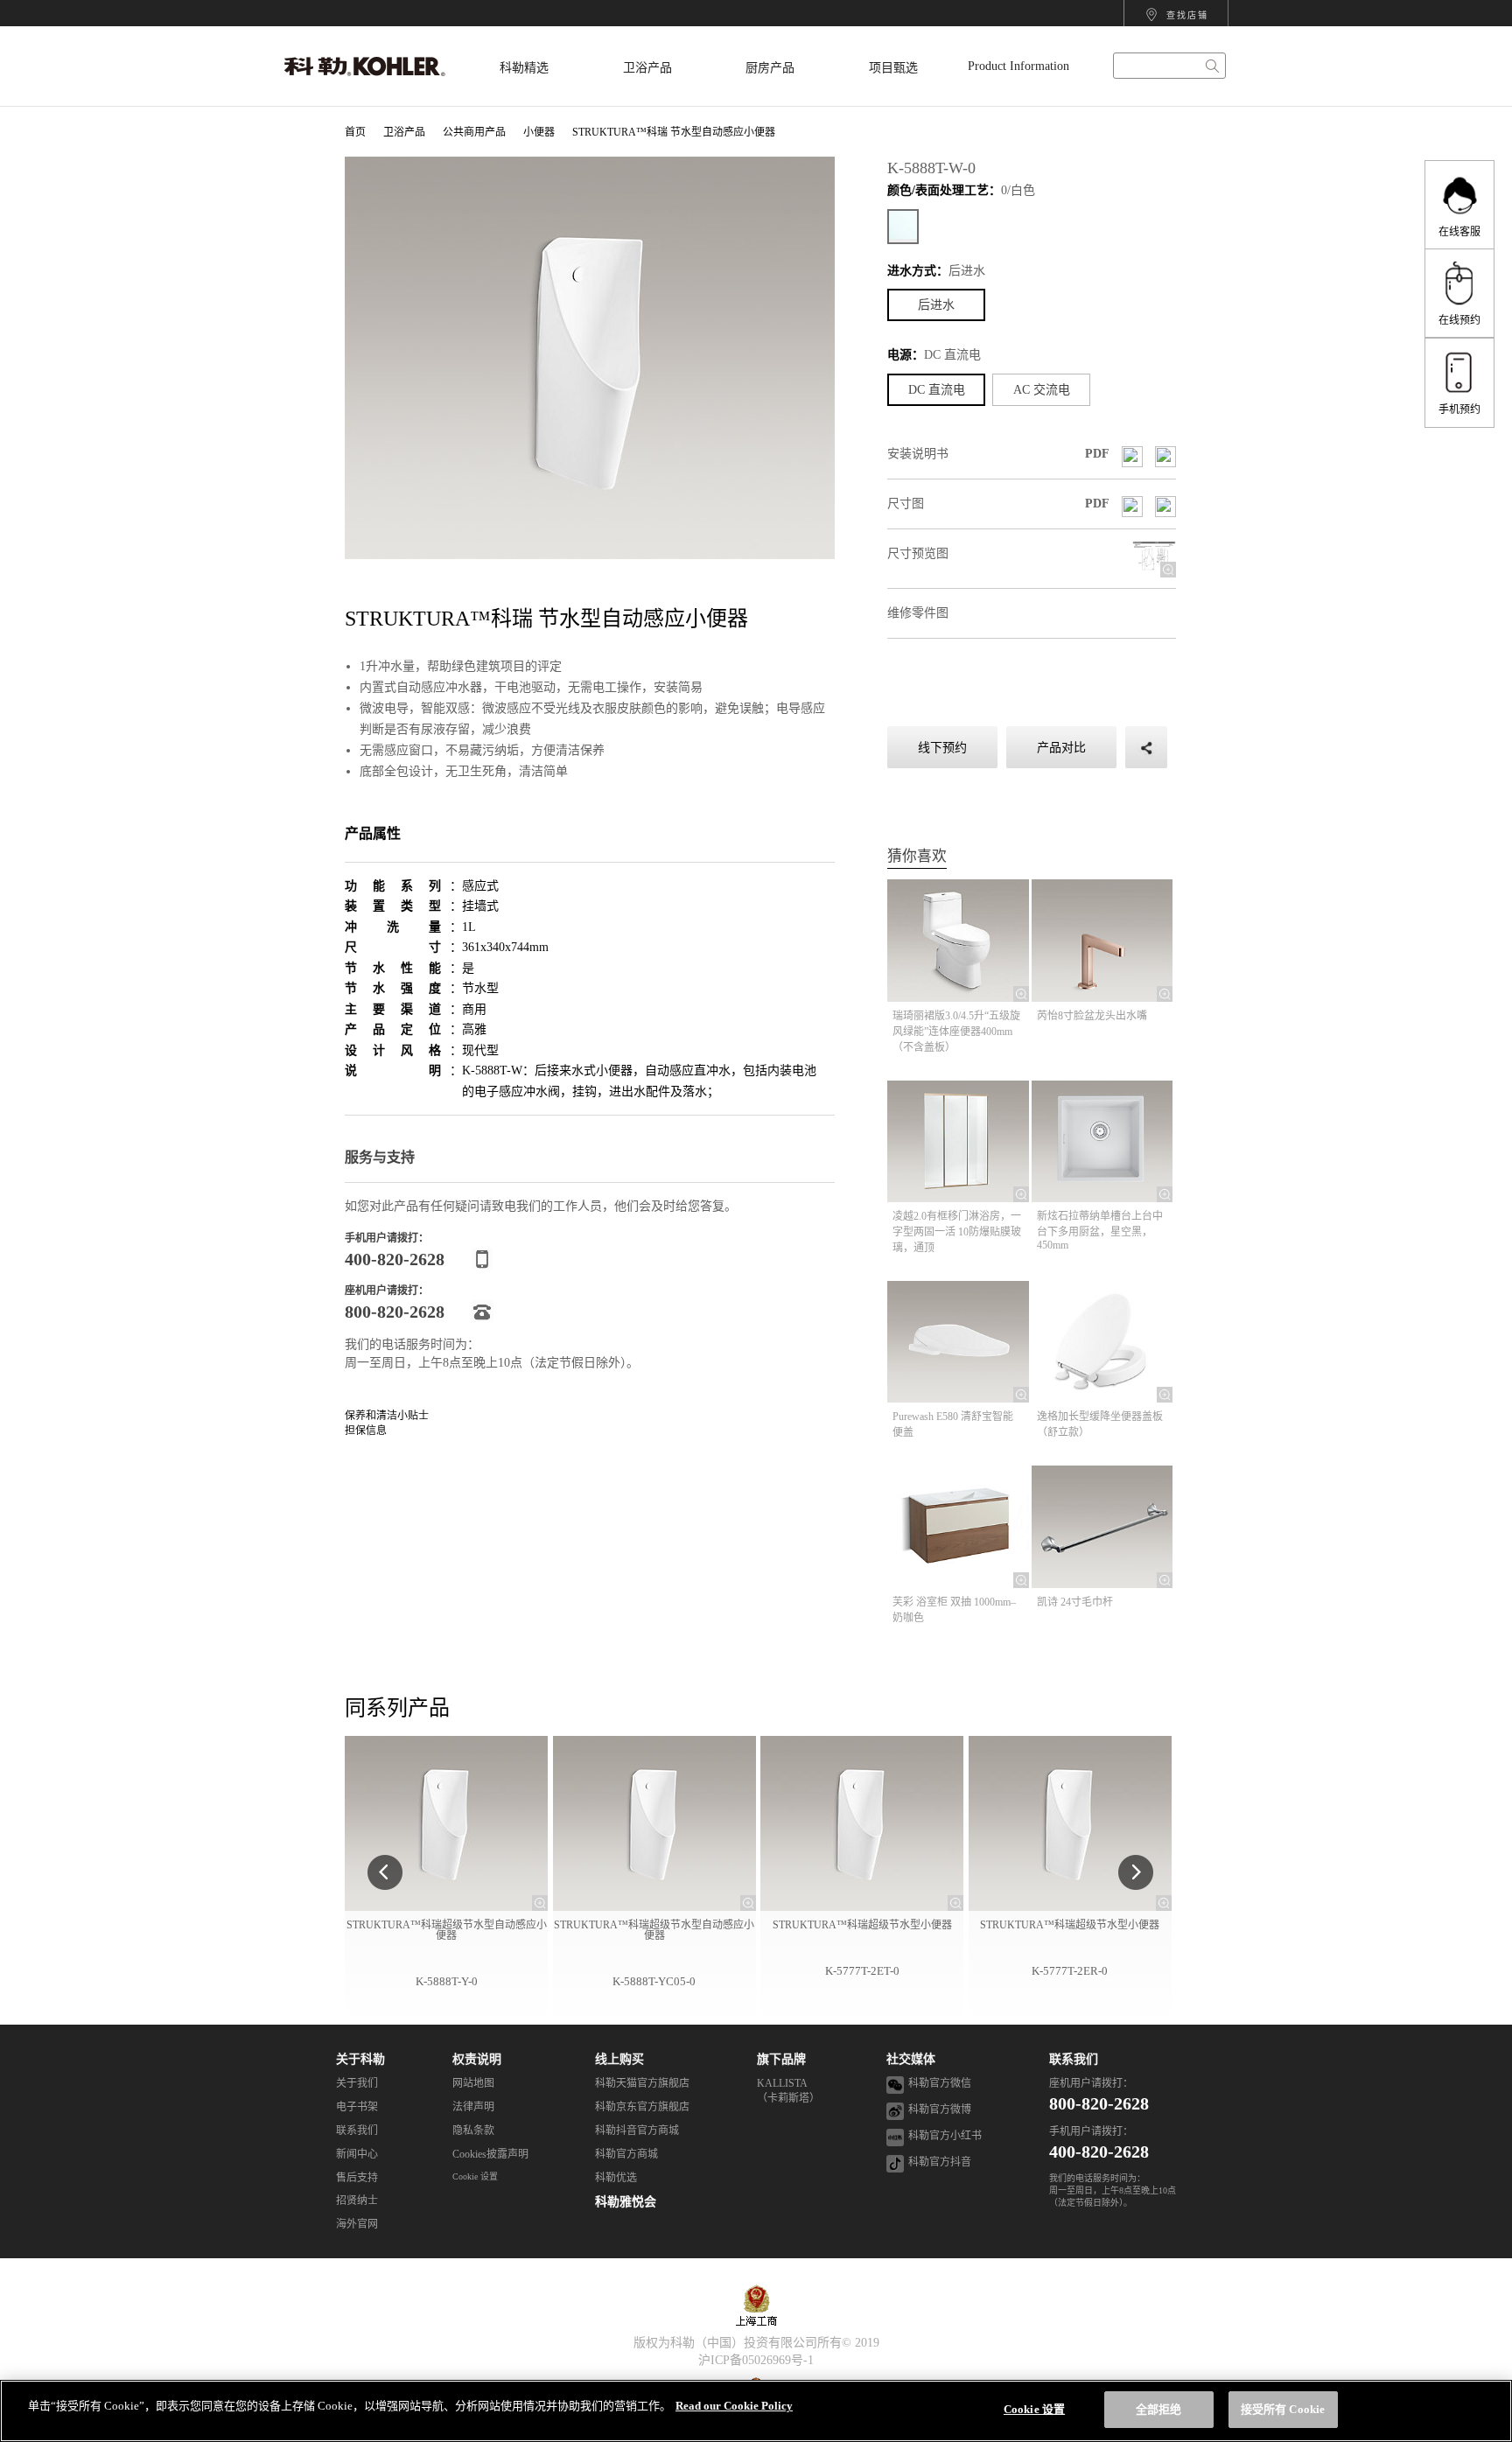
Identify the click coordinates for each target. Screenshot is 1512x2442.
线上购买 (619, 2059)
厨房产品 (770, 68)
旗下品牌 (781, 2059)
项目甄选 (893, 68)
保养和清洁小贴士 (387, 1416)
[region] (756, 2411)
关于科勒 (360, 2059)
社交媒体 (911, 2059)
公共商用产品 (474, 132)
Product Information (1018, 66)
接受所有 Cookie (1283, 2409)
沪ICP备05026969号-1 (756, 2360)
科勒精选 (524, 68)
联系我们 (1074, 2059)
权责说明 (477, 2059)
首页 (355, 132)
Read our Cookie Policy (734, 2406)
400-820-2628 (1099, 2152)
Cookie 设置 (475, 2176)
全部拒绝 (1159, 2409)
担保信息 (366, 1431)
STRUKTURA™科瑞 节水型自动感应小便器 (674, 132)
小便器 (539, 132)
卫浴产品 (647, 68)
